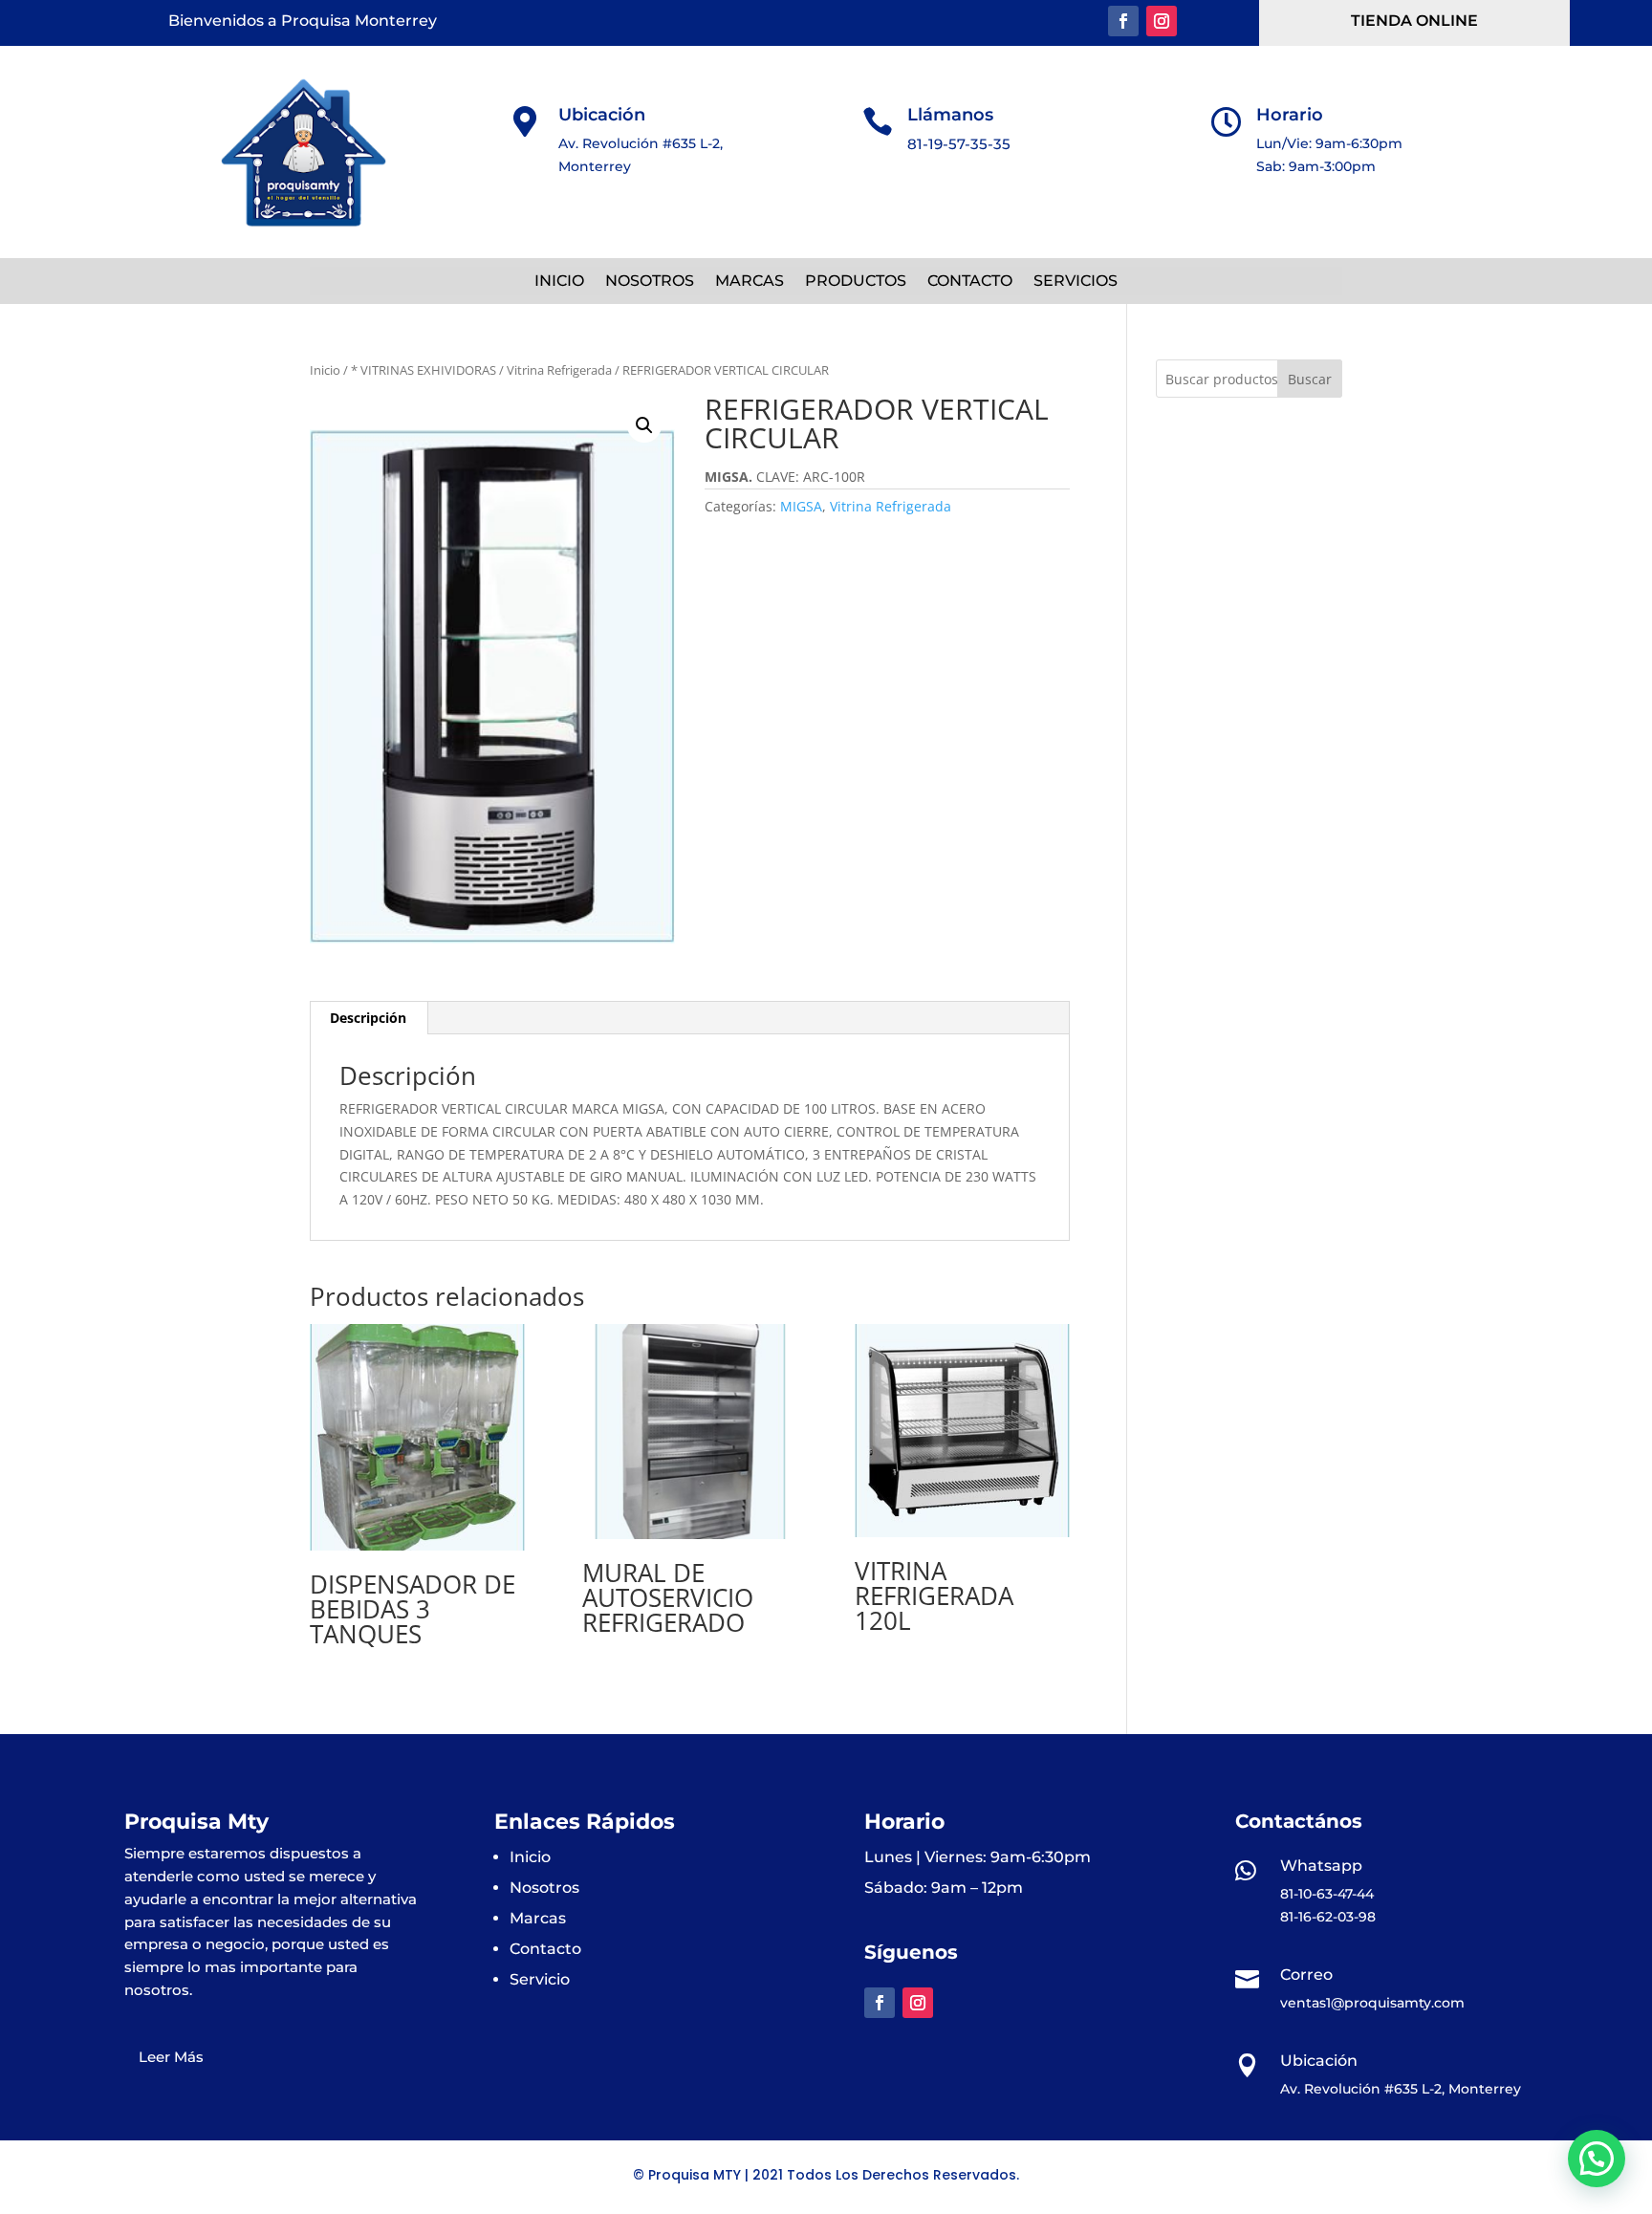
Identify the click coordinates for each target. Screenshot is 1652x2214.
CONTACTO (970, 282)
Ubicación (602, 115)
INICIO (559, 282)
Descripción (368, 1018)
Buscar (1310, 379)
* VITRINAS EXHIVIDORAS (424, 370)
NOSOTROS (650, 282)
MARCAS (750, 282)
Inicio (325, 370)
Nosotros (544, 1888)
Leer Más (171, 2057)
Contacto (545, 1949)
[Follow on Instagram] (1162, 21)
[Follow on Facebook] (1123, 21)
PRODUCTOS (856, 282)
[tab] (369, 1018)
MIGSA (801, 506)
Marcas (538, 1918)
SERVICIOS (1076, 282)
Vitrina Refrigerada (559, 370)
